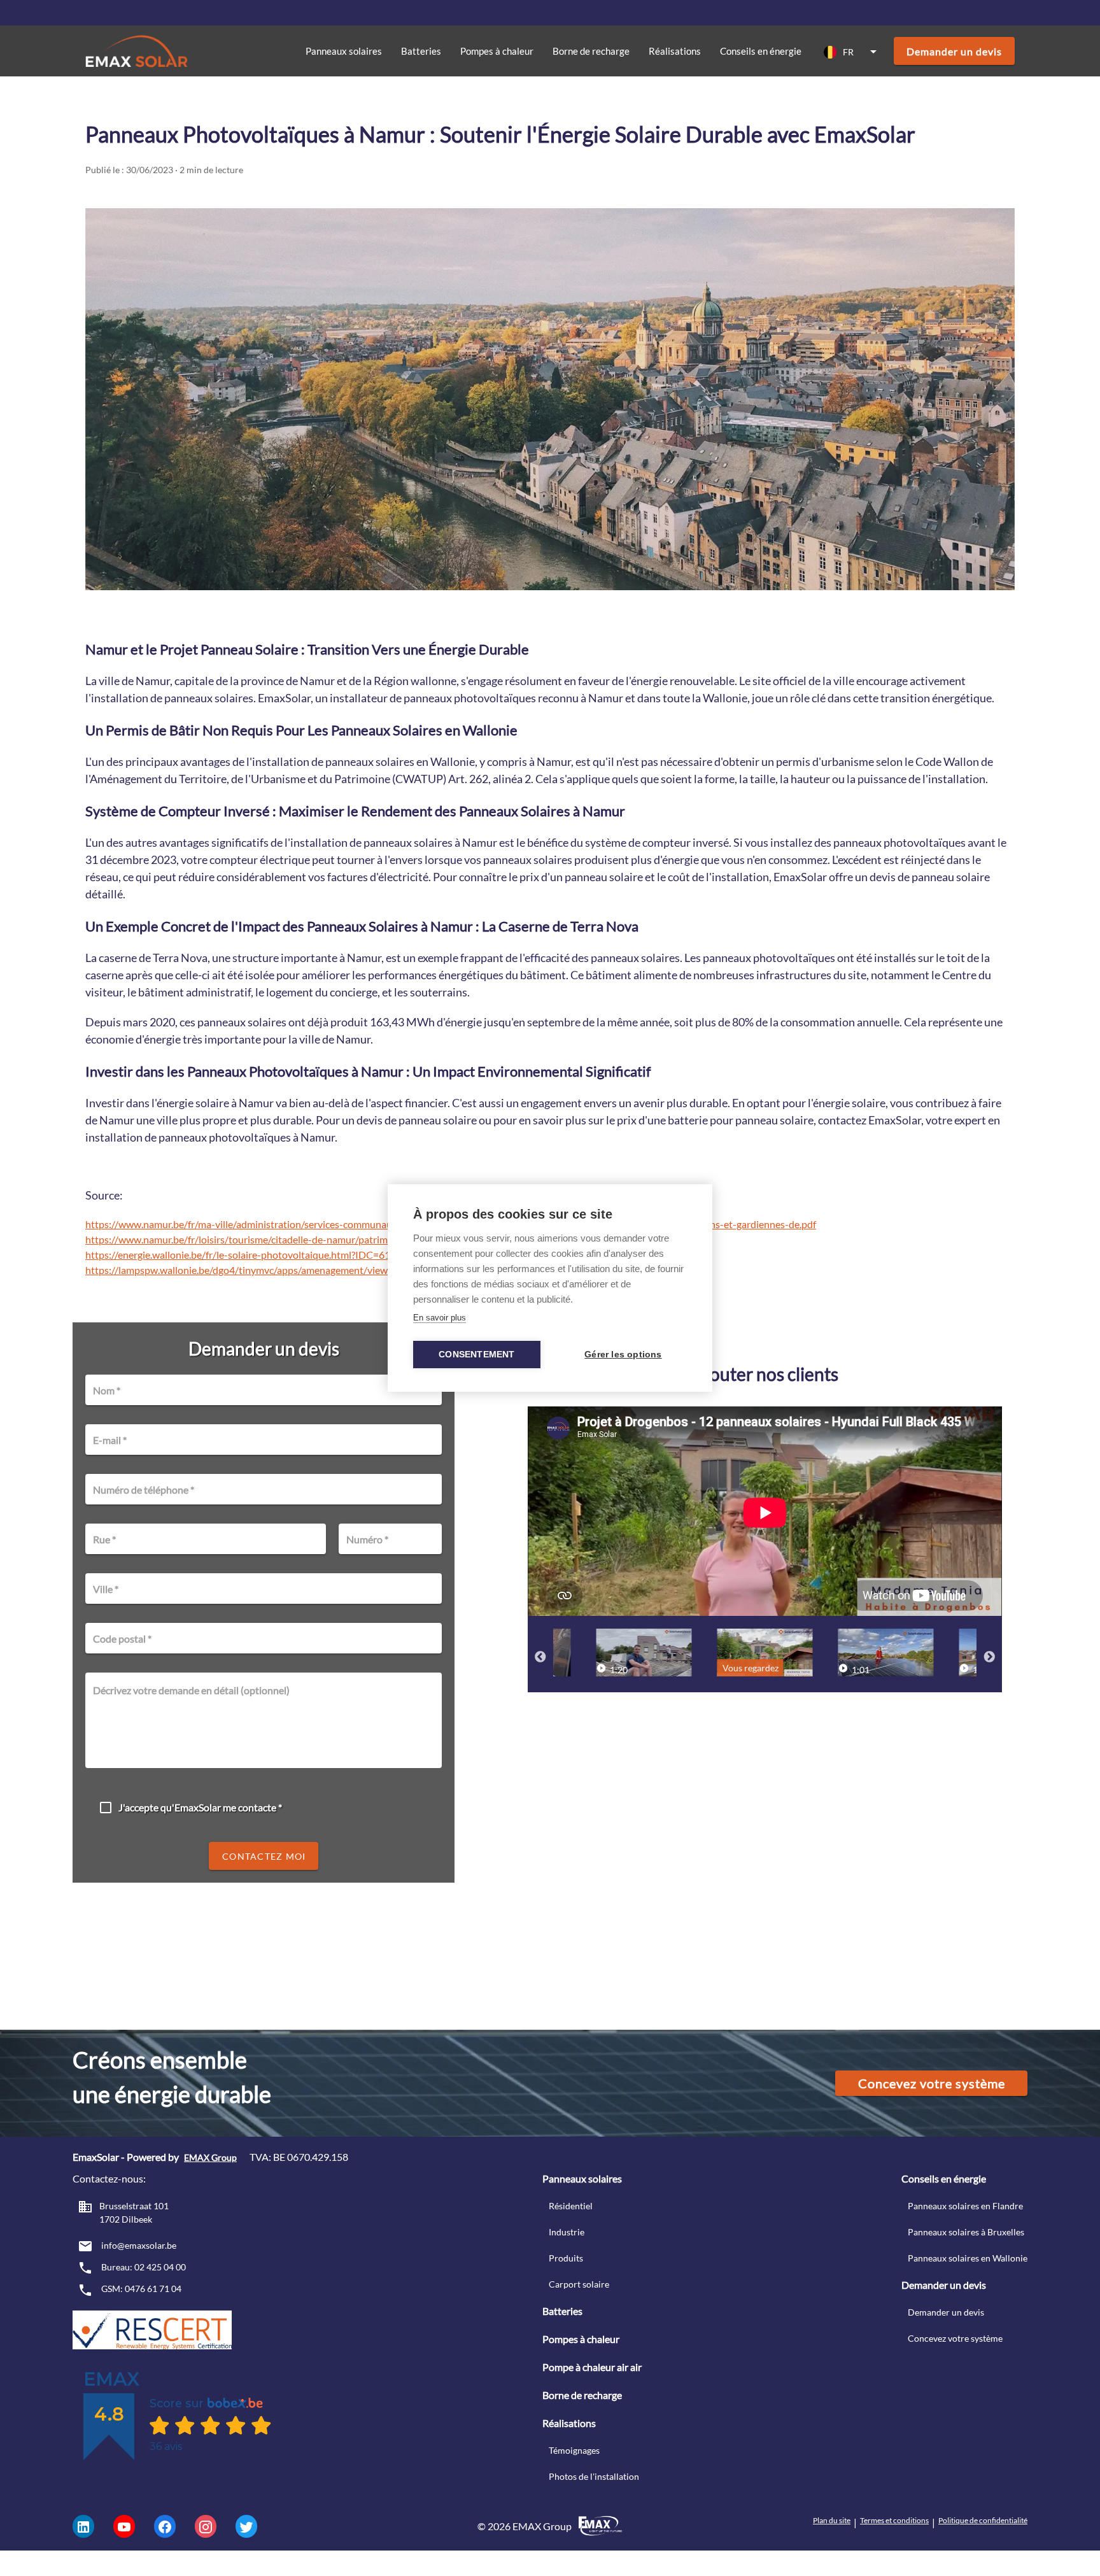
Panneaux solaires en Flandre (965, 2206)
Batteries (421, 51)
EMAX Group (210, 2157)
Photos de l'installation (594, 2476)
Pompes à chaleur (581, 2339)
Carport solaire (579, 2284)
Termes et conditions (894, 2520)
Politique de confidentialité (983, 2520)
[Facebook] (165, 2526)
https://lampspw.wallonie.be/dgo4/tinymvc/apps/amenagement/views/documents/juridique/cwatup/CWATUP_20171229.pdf (361, 1270)
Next (989, 1657)
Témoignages (574, 2450)
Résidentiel (571, 2206)
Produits (566, 2258)
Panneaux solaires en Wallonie (968, 2258)
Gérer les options (623, 1355)
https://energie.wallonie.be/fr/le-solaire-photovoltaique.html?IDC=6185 (243, 1255)
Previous (540, 1657)
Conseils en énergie (761, 51)
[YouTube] (124, 2526)
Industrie (567, 2232)
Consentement (476, 1355)
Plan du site (832, 2520)
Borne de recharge (591, 51)
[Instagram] (206, 2526)
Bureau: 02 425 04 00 (143, 2267)
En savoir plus (440, 1318)
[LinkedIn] (83, 2526)
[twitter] (246, 2526)
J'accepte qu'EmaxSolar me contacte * (200, 1807)
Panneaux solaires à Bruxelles (966, 2232)
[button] (852, 52)
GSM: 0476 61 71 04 (140, 2289)
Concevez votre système (955, 2338)
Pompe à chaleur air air (592, 2367)
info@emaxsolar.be (138, 2245)
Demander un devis (946, 2312)
